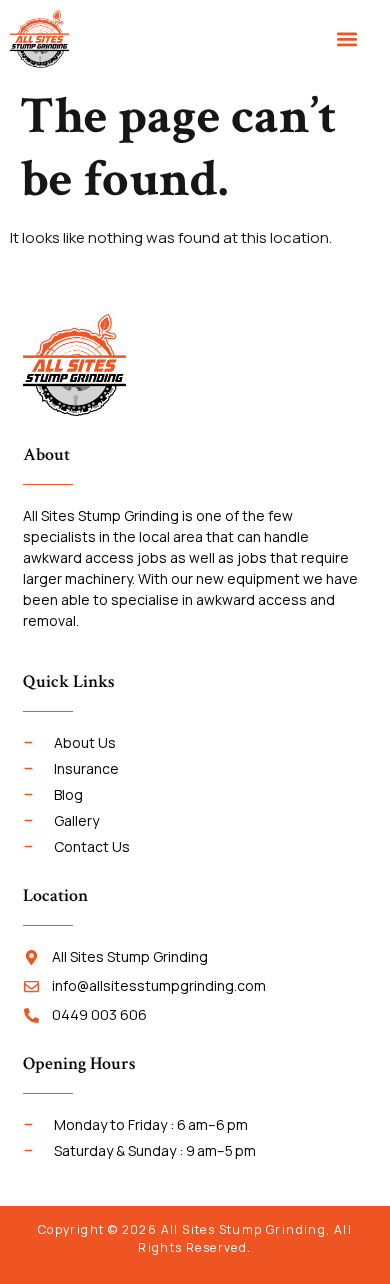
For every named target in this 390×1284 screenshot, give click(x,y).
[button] (346, 39)
